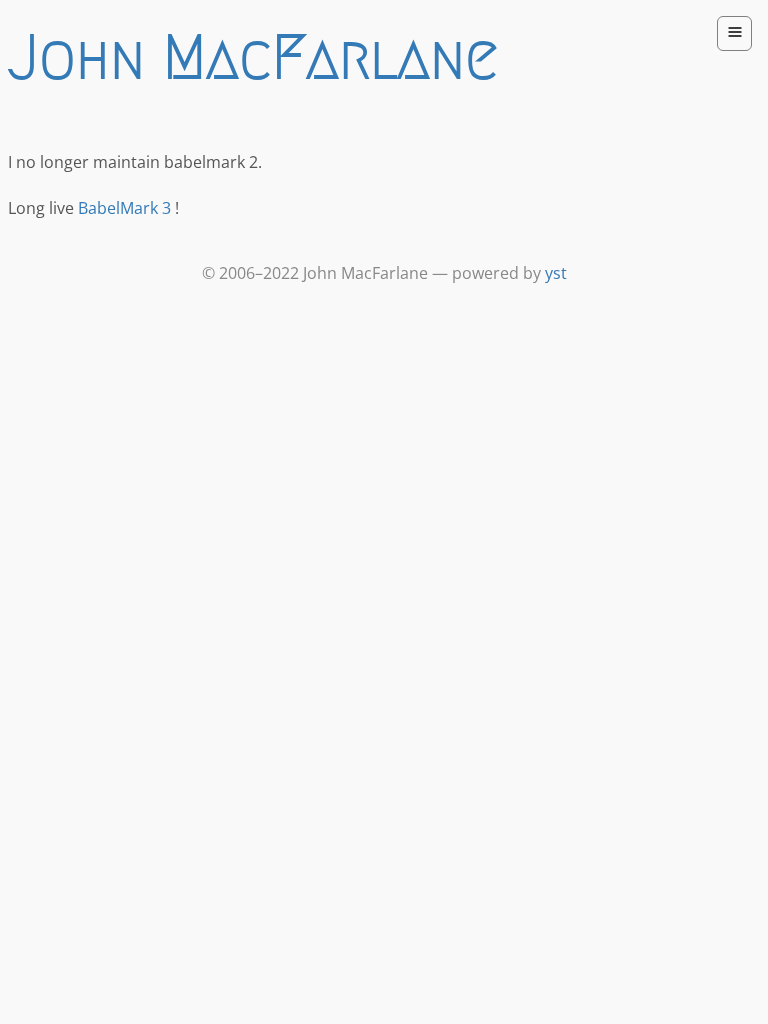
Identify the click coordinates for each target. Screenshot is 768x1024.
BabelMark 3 (124, 208)
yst (556, 273)
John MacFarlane (253, 57)
